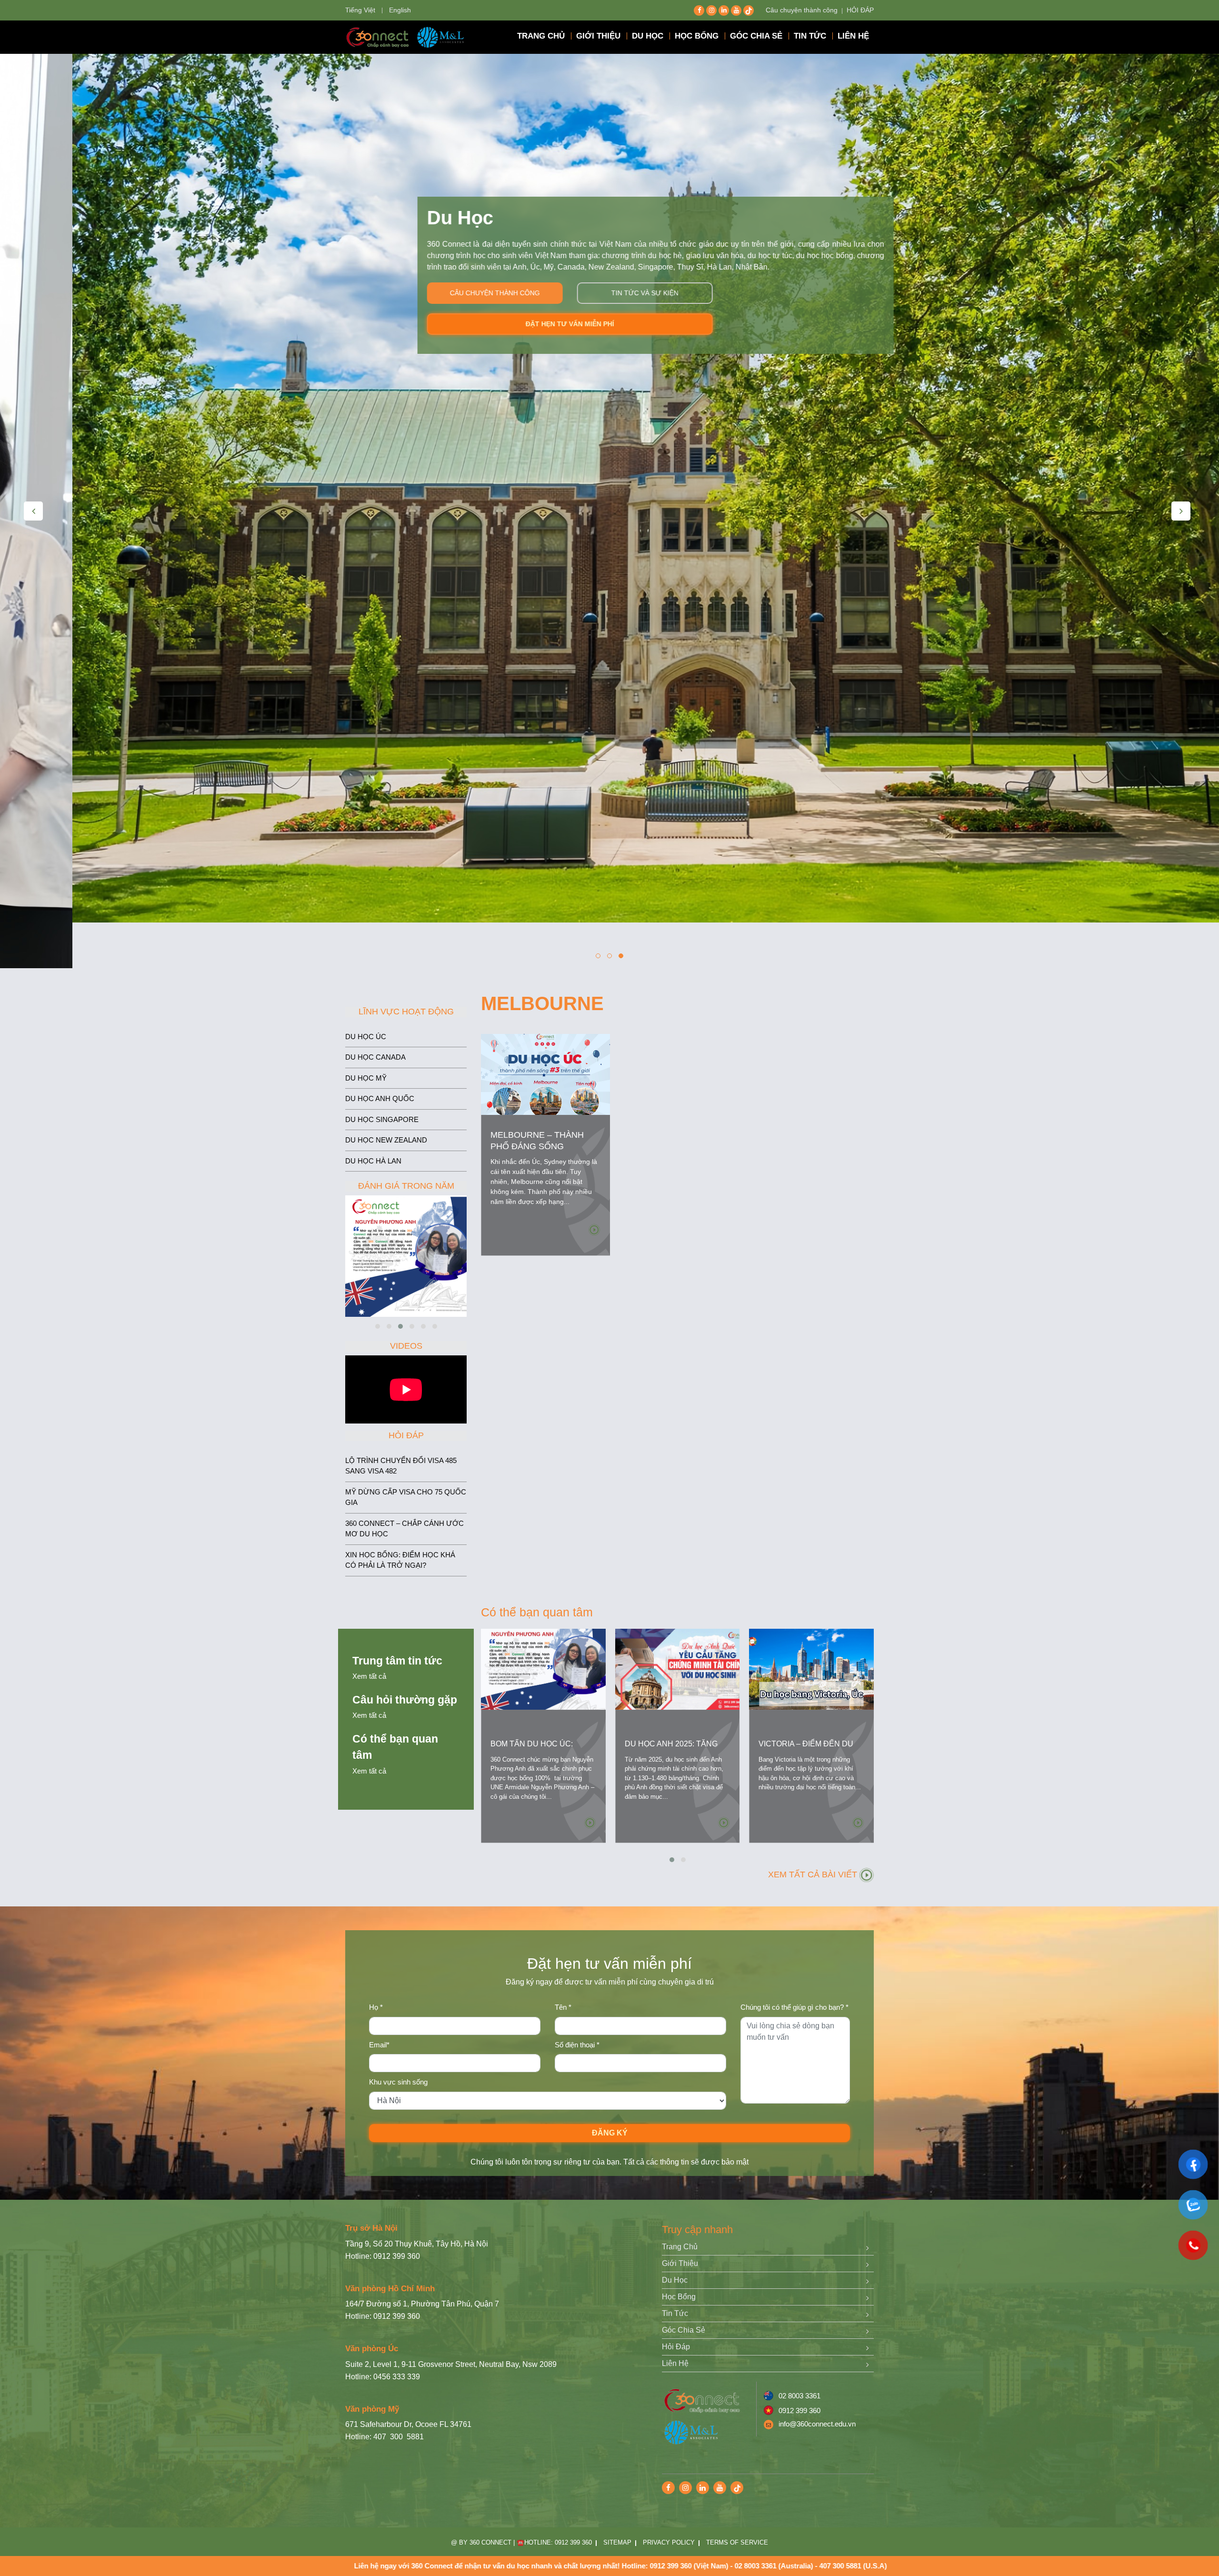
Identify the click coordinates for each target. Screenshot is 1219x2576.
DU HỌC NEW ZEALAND (386, 1140)
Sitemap (617, 2542)
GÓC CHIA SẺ (756, 36)
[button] (598, 956)
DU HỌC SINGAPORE (382, 1119)
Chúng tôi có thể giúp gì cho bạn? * (794, 2007)
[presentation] (33, 511)
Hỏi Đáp (676, 2347)
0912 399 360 (799, 2411)
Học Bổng (679, 2297)
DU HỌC (648, 36)
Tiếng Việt (360, 10)
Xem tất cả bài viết (814, 1874)
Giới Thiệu (680, 2263)
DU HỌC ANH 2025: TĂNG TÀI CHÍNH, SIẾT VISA (671, 1749)
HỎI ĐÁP (860, 10)
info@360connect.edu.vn (817, 2424)
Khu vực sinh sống (398, 2082)
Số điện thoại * (577, 2045)
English (400, 10)
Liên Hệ (675, 2363)
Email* (379, 2045)
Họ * (376, 2007)
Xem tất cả (369, 1676)
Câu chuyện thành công (802, 10)
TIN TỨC (810, 36)
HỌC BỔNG (697, 36)
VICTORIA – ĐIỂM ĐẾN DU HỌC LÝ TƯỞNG (806, 1749)
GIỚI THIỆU (598, 36)
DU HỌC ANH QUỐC (380, 1098)
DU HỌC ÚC (366, 1037)
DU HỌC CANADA (375, 1057)
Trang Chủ (680, 2247)
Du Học (675, 2280)
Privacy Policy (669, 2542)
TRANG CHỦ (541, 36)
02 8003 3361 (799, 2396)
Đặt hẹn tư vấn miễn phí (498, 324)
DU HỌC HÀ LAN (373, 1161)
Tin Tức (675, 2313)
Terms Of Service (737, 2542)
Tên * (563, 2007)
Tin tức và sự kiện (573, 293)
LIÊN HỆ (853, 36)
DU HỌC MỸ (366, 1078)
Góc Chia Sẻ (684, 2330)
